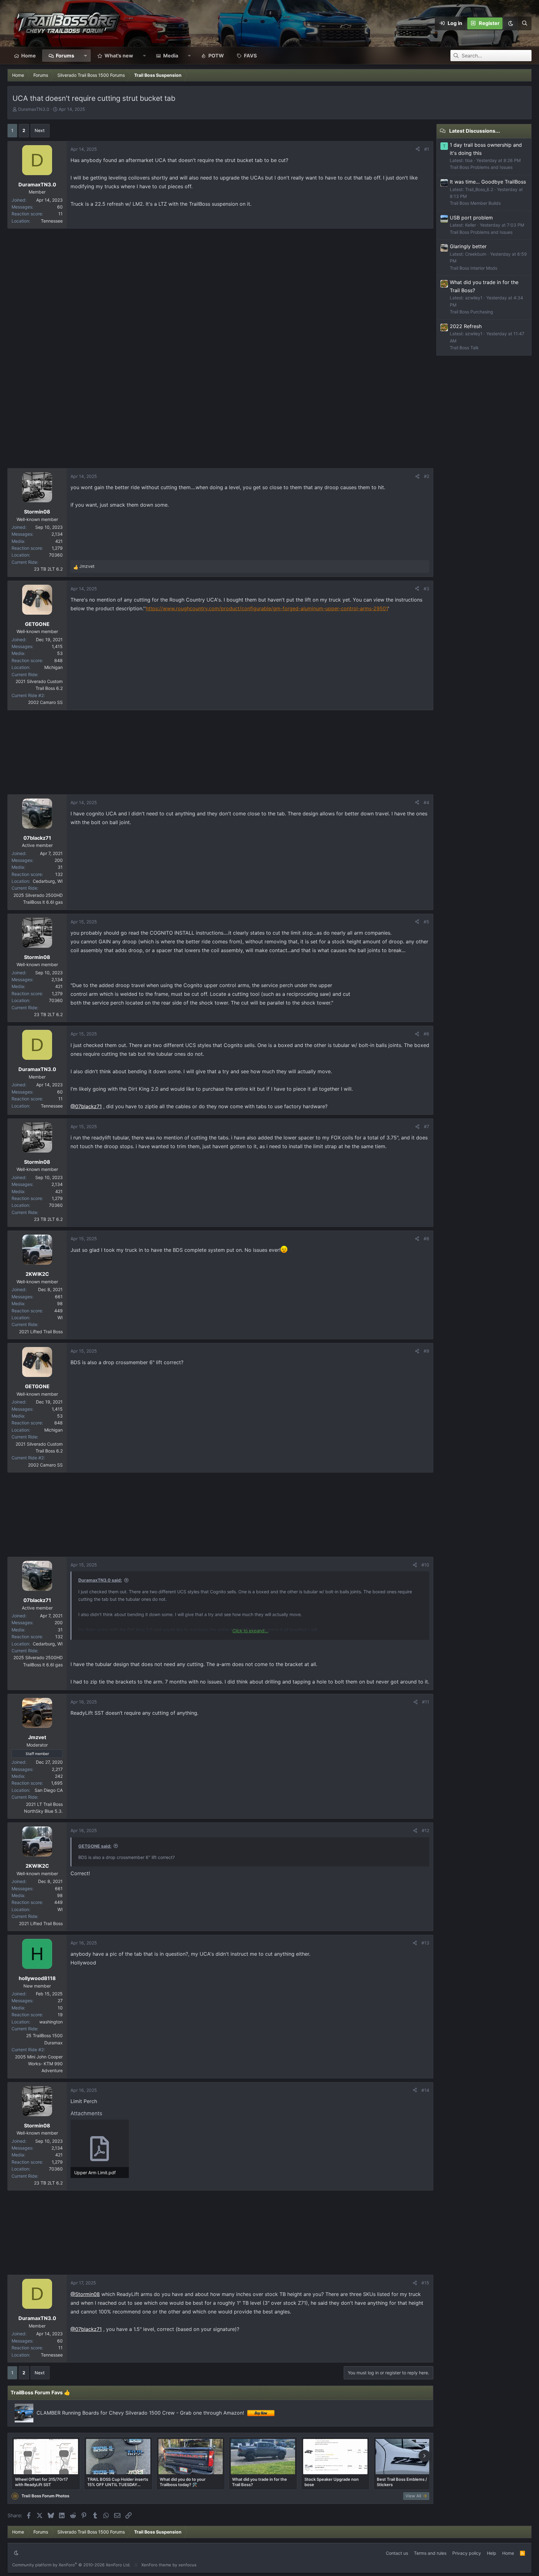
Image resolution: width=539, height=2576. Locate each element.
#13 (425, 1943)
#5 (426, 922)
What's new (119, 56)
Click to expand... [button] (250, 1631)
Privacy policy (467, 2553)
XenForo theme (156, 2565)
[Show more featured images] (425, 2456)
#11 (426, 1702)
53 (60, 653)
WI (60, 1317)
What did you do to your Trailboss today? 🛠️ (183, 2482)
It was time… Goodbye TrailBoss (488, 182)
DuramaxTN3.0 (34, 109)
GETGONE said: (95, 1846)
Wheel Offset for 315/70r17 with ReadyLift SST (41, 2482)
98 (60, 1303)
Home (29, 56)
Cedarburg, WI (48, 881)
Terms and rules (430, 2553)
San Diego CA (49, 1790)
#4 (426, 802)
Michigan (53, 667)
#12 (425, 1830)
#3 (426, 589)
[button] (510, 23)
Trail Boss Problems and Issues (481, 167)
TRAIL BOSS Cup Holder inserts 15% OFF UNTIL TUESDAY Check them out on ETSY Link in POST (118, 2482)
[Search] (524, 23)
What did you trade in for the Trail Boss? (260, 2482)
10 (60, 2008)
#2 (427, 476)
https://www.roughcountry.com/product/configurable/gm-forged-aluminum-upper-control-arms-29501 (267, 608)
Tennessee (52, 221)
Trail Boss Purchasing (471, 312)
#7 (427, 1126)
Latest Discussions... (475, 131)
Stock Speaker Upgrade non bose (332, 2482)
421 (59, 541)
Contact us (397, 2553)
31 (60, 867)
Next (40, 130)
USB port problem (471, 218)
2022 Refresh (466, 326)
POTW (216, 56)
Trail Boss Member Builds (475, 203)
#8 (426, 1239)
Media (171, 56)
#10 (425, 1565)
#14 (425, 2090)
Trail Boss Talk (464, 348)
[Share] (418, 149)
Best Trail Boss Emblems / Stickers (402, 2482)
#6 (426, 1034)
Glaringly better (468, 246)
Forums (65, 56)
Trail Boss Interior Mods (473, 268)
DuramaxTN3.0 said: (100, 1580)
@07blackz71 (86, 1106)
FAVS (250, 56)
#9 (426, 1351)
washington (51, 2022)
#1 (427, 149)
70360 (56, 555)
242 (59, 1776)
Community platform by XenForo (71, 2565)
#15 (425, 2283)
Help (492, 2553)
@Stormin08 (85, 2294)
